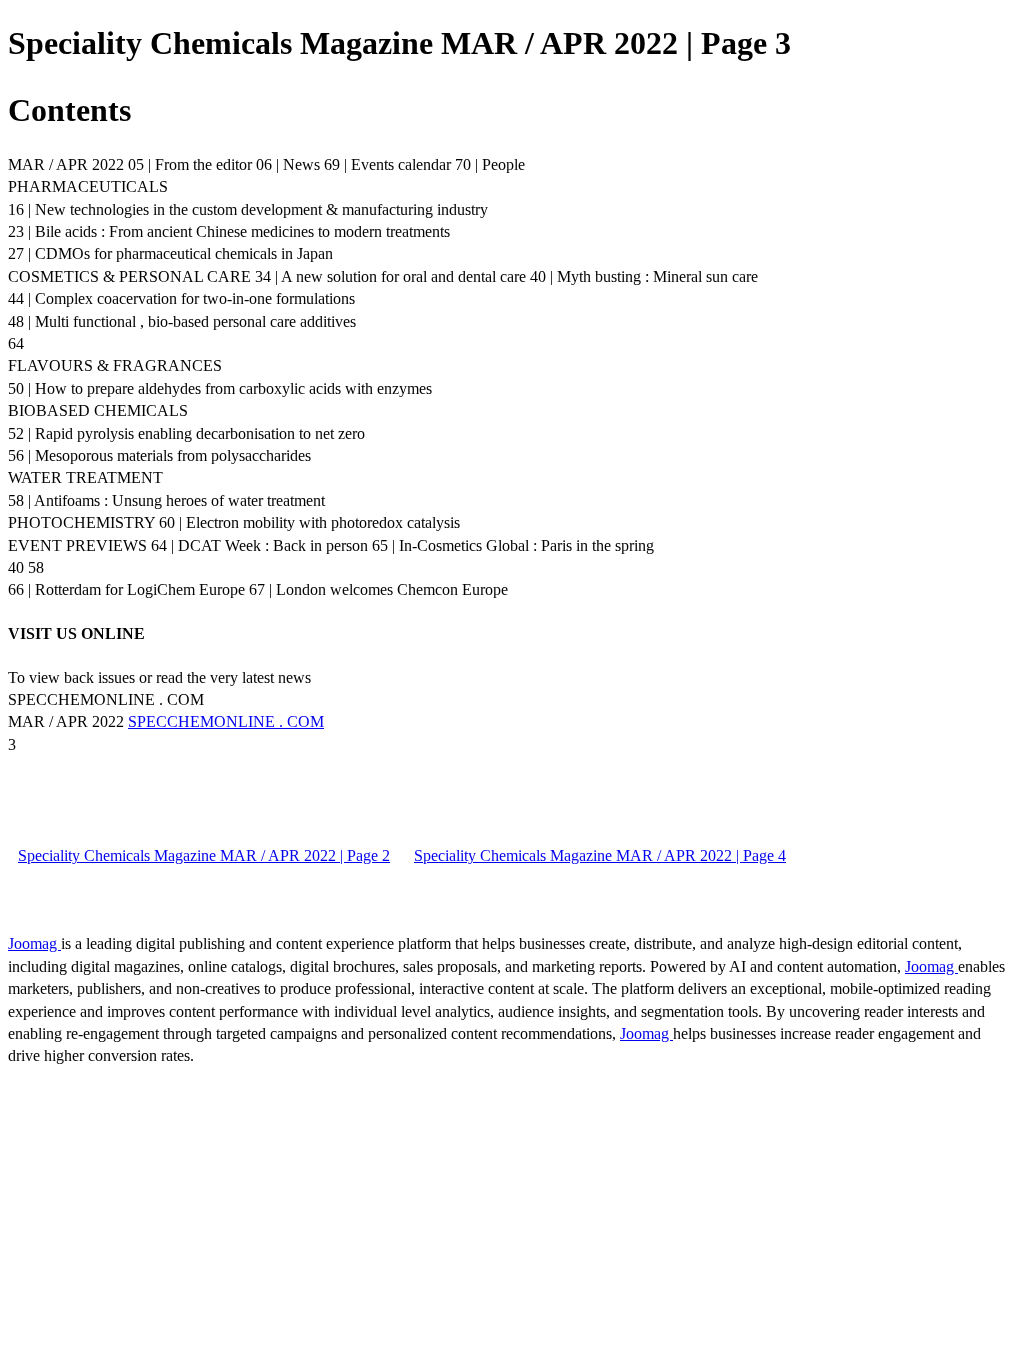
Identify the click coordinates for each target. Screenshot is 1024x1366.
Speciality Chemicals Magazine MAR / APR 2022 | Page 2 (204, 855)
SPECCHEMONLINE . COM (226, 721)
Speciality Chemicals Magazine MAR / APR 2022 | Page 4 (600, 855)
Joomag (34, 943)
